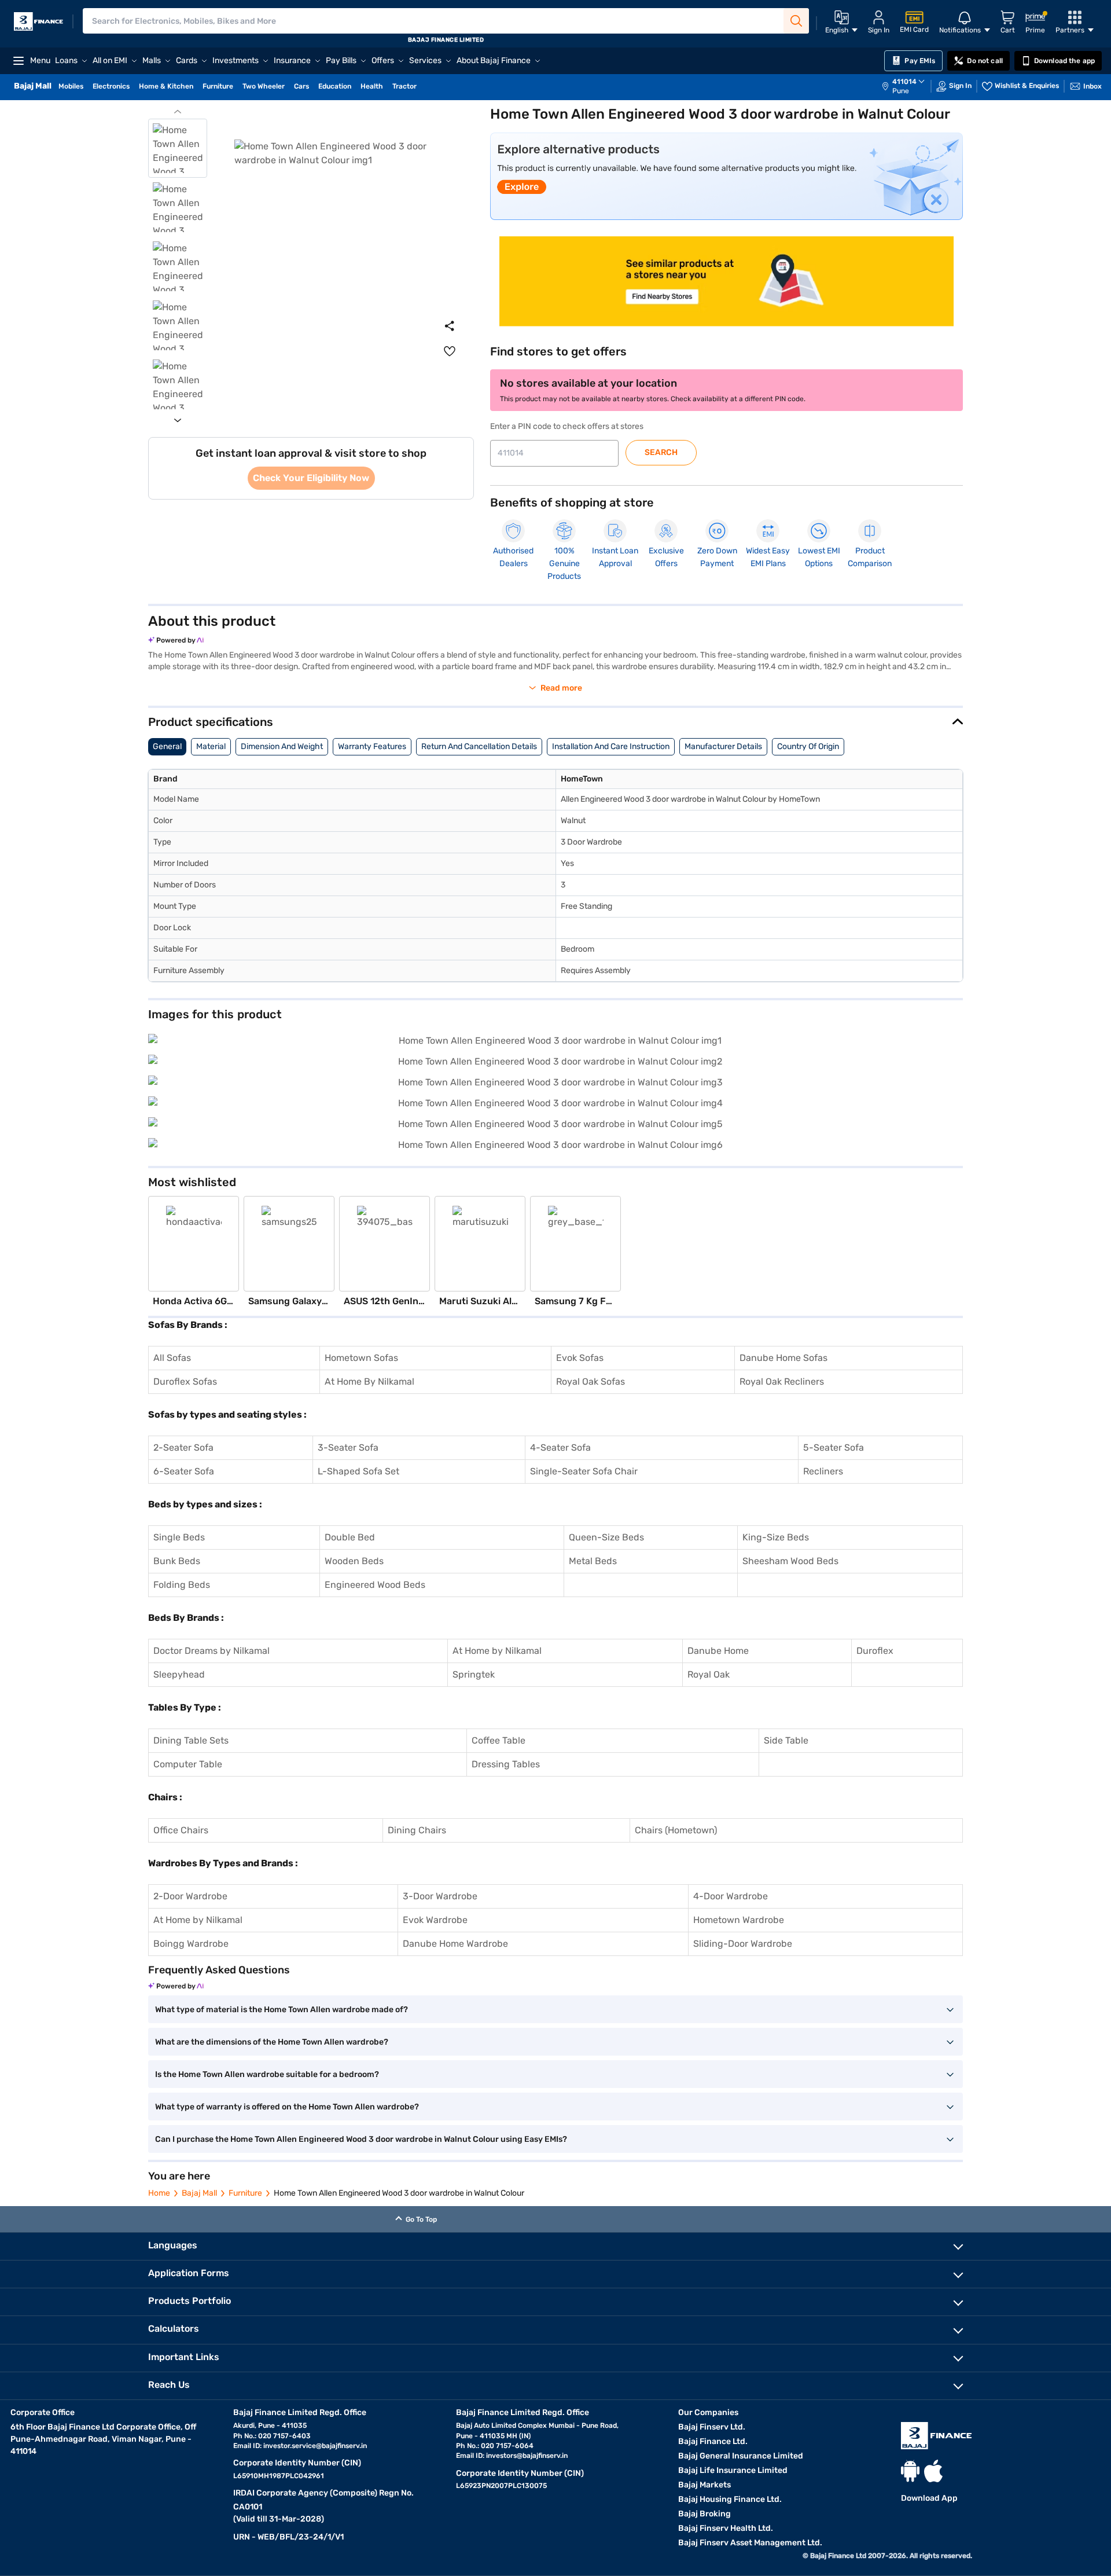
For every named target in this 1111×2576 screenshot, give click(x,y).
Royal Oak (709, 1674)
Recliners (823, 1471)
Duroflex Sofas (185, 1381)
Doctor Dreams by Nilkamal (211, 1651)
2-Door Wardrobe (190, 1896)
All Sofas (172, 1358)
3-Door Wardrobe (440, 1896)
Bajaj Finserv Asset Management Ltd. (750, 2543)
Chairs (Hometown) (676, 1830)
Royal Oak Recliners (782, 1381)
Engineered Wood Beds (375, 1585)
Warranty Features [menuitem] (372, 746)
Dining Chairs (417, 1830)
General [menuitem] (167, 746)
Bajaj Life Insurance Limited (733, 2470)
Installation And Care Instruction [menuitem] (611, 746)
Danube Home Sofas (783, 1358)
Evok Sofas (580, 1358)
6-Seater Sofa (184, 1471)
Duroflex (875, 1651)
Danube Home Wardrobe (455, 1944)
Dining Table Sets (191, 1740)
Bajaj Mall (199, 2193)
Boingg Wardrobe (191, 1944)
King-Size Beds (776, 1537)
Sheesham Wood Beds (790, 1561)
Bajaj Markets (705, 2485)
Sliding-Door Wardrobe (743, 1944)
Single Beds (179, 1537)
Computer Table (188, 1764)
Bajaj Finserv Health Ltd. (726, 2528)
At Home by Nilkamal (497, 1651)
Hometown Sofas (361, 1358)
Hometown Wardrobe (739, 1920)
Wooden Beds (354, 1561)
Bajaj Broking (705, 2514)
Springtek (474, 1674)
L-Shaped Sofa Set (358, 1471)
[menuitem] (909, 86)
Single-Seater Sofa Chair (584, 1471)
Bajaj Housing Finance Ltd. (730, 2499)
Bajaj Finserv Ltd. (712, 2427)
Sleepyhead (179, 1674)
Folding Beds (182, 1585)
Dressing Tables (506, 1764)
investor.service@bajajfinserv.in (315, 2446)
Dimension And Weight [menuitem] (282, 746)
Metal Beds (593, 1561)
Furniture (245, 2193)
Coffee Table (499, 1740)
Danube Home (718, 1651)
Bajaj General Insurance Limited (741, 2456)
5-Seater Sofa (834, 1447)
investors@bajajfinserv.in (527, 2456)
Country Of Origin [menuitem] (808, 746)
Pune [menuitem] (901, 91)
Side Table (786, 1740)
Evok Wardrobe (435, 1920)
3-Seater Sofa (348, 1447)
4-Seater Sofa (560, 1447)
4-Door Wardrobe (731, 1896)
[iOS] (933, 2471)
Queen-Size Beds (606, 1537)
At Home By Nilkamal (369, 1381)
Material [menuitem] (211, 746)
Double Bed (350, 1537)
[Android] (910, 2471)
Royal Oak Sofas (591, 1381)
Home (159, 2193)
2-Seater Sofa (183, 1447)
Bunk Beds (177, 1561)
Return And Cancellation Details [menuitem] (479, 746)
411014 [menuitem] (904, 82)
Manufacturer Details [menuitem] (723, 746)
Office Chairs (181, 1830)
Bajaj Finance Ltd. (713, 2441)
